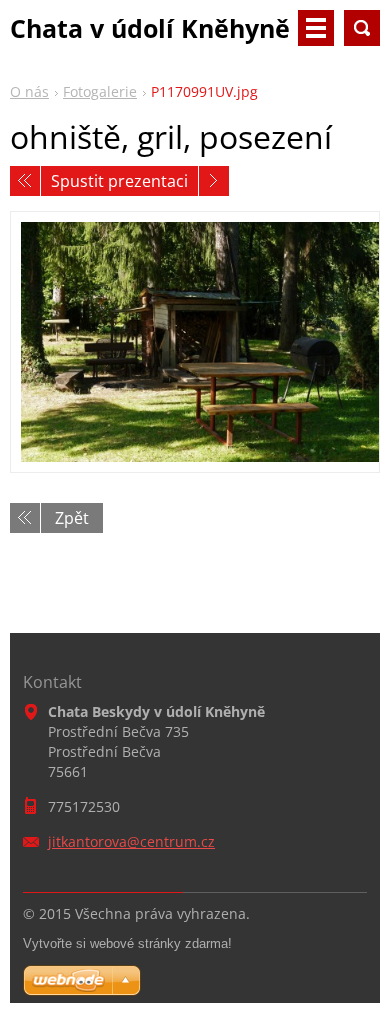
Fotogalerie (100, 91)
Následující (214, 181)
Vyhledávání (362, 28)
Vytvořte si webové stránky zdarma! (127, 943)
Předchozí (25, 181)
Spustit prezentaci (119, 181)
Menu (316, 28)
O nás (29, 91)
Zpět (72, 518)
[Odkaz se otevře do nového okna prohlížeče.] (195, 341)
